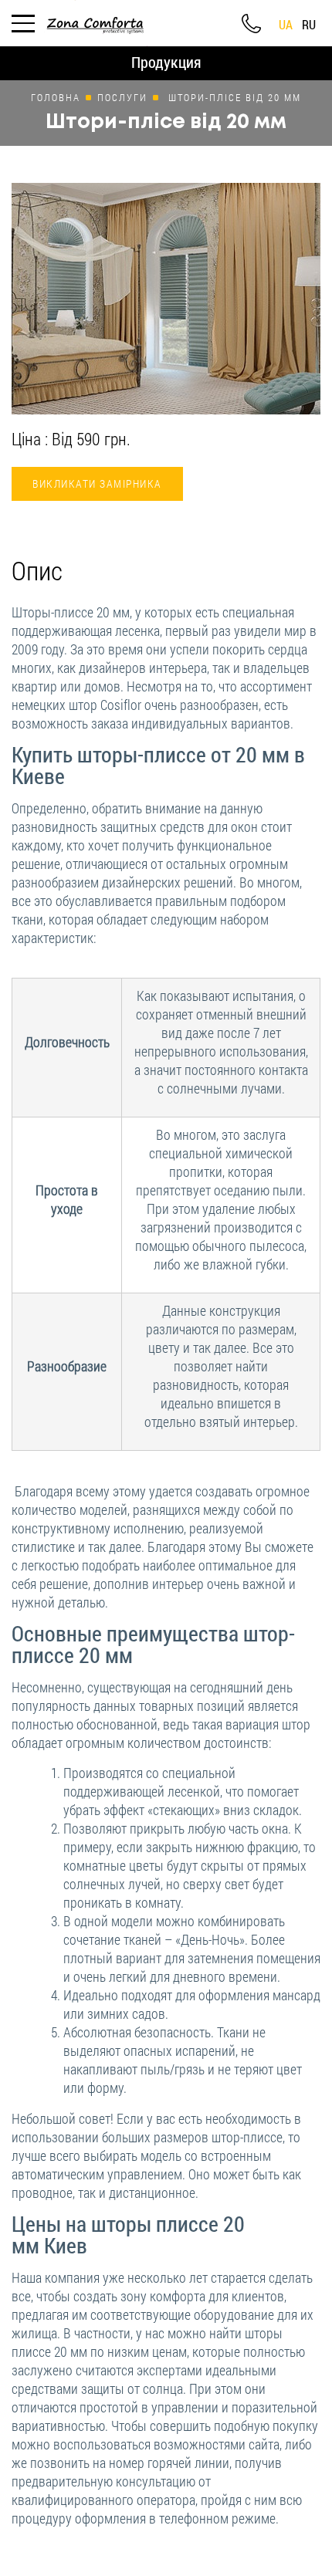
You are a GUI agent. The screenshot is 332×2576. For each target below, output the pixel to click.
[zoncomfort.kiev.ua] (95, 21)
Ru (309, 25)
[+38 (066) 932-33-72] (251, 24)
